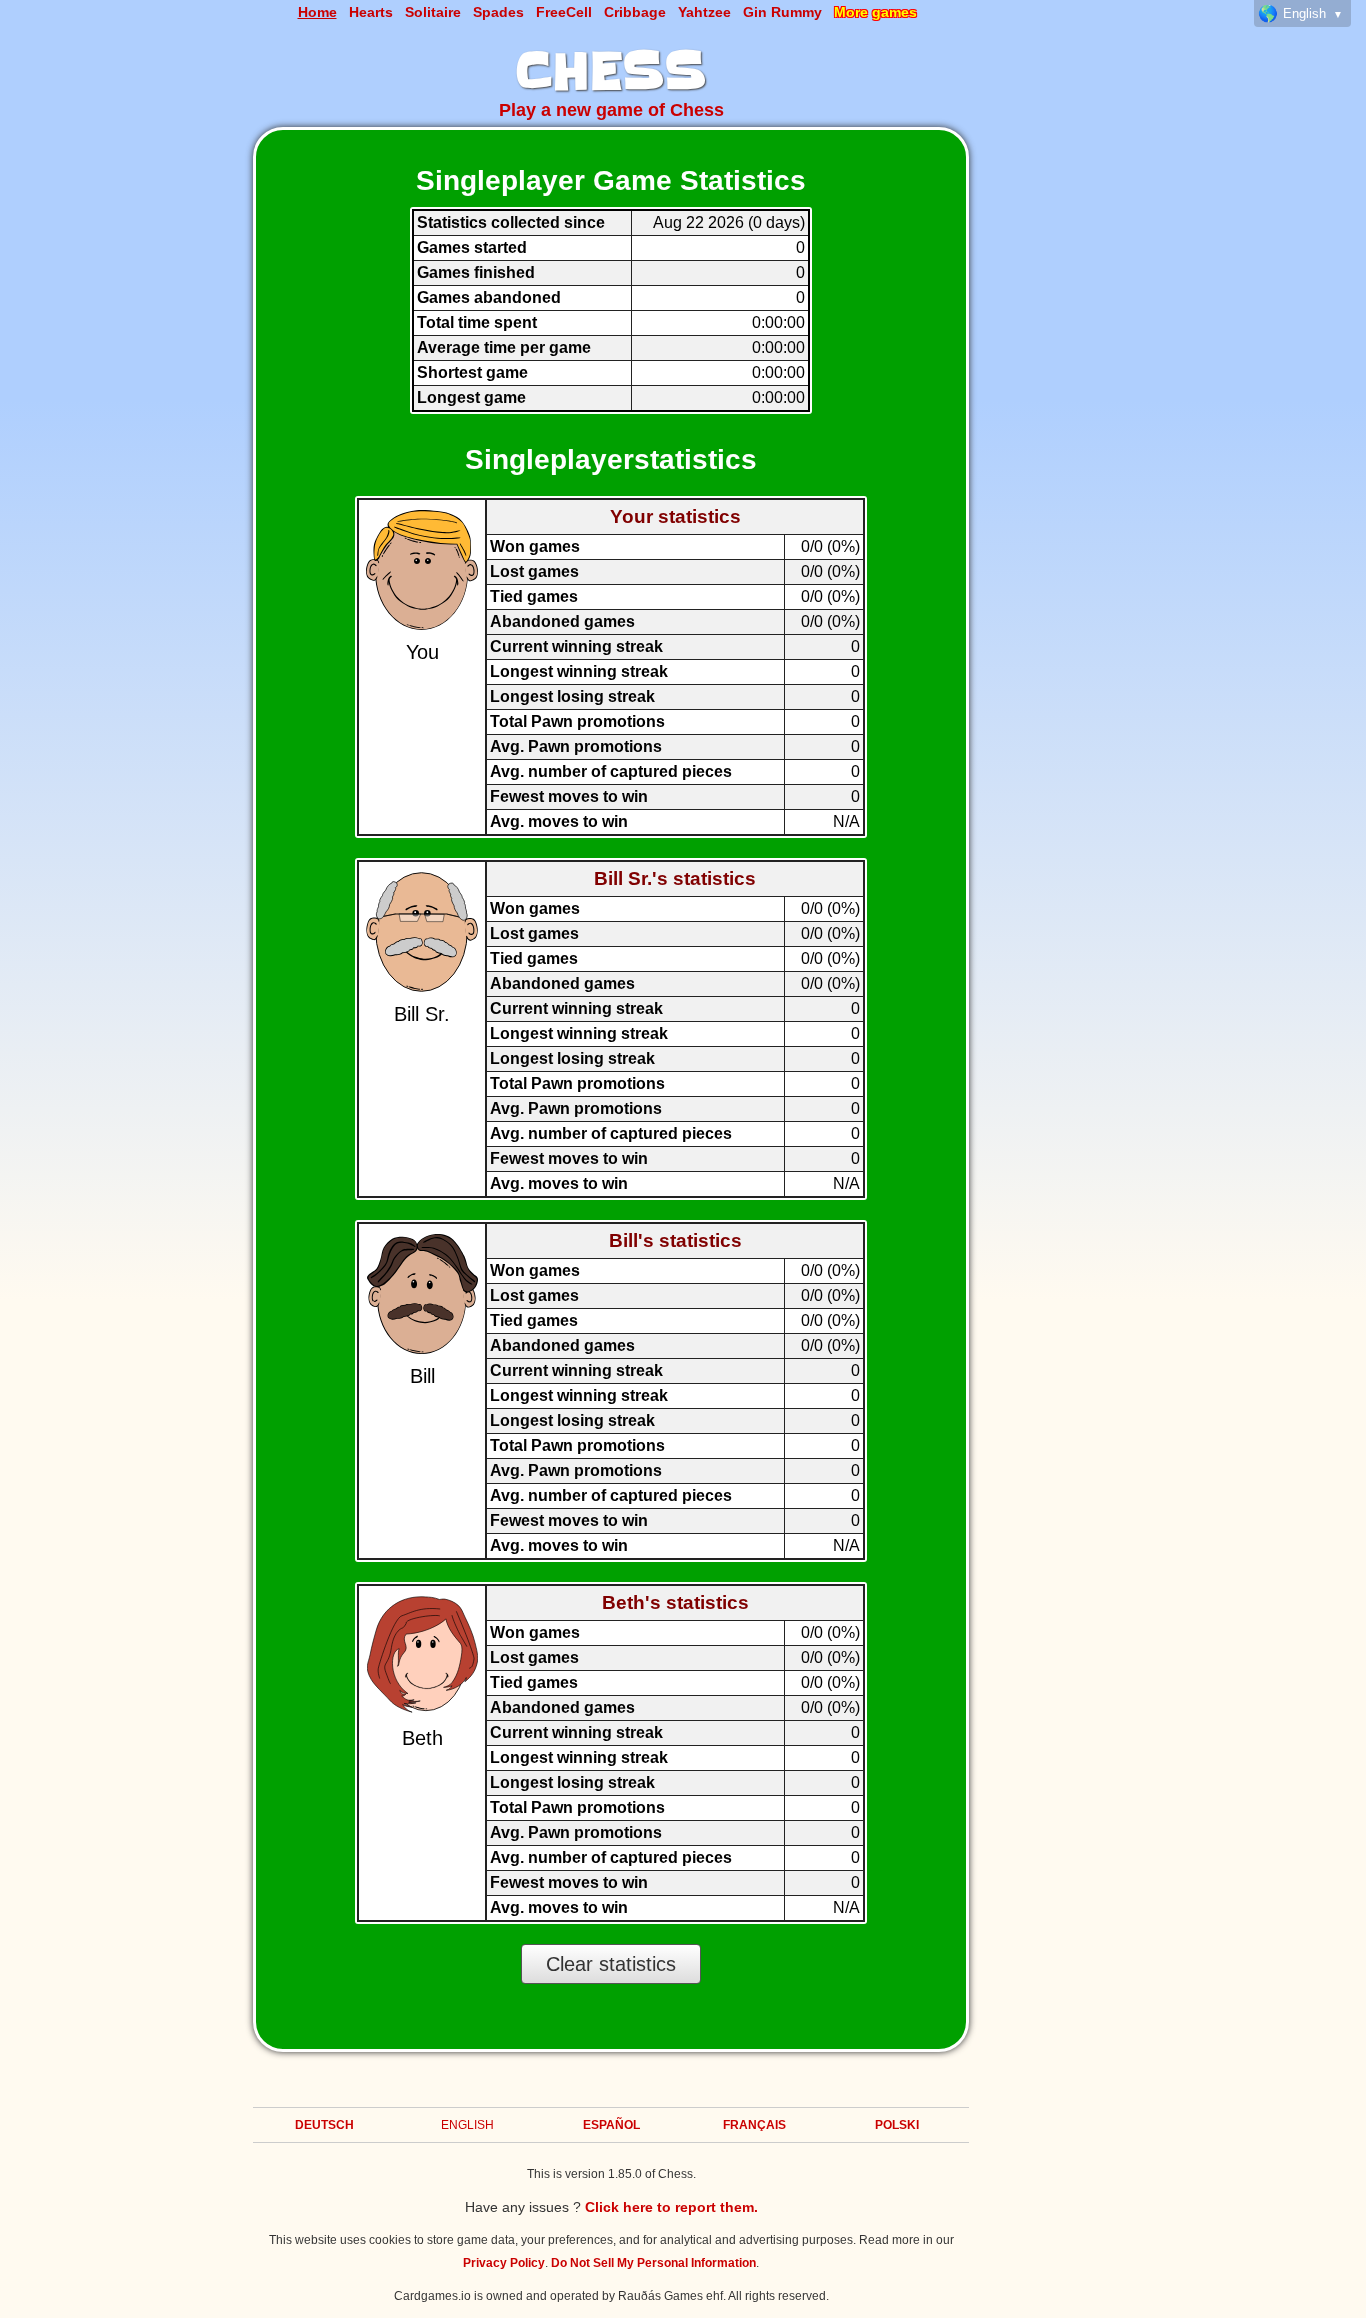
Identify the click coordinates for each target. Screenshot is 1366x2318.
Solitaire (433, 12)
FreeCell (564, 12)
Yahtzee (704, 12)
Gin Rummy (782, 12)
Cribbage (635, 12)
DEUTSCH (324, 2125)
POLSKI (897, 2125)
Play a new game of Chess (611, 110)
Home (317, 12)
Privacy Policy (504, 2263)
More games (875, 12)
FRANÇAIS (754, 2125)
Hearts (371, 12)
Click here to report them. (671, 2207)
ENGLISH (467, 2125)
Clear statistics (611, 1964)
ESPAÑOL (611, 2125)
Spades (498, 12)
